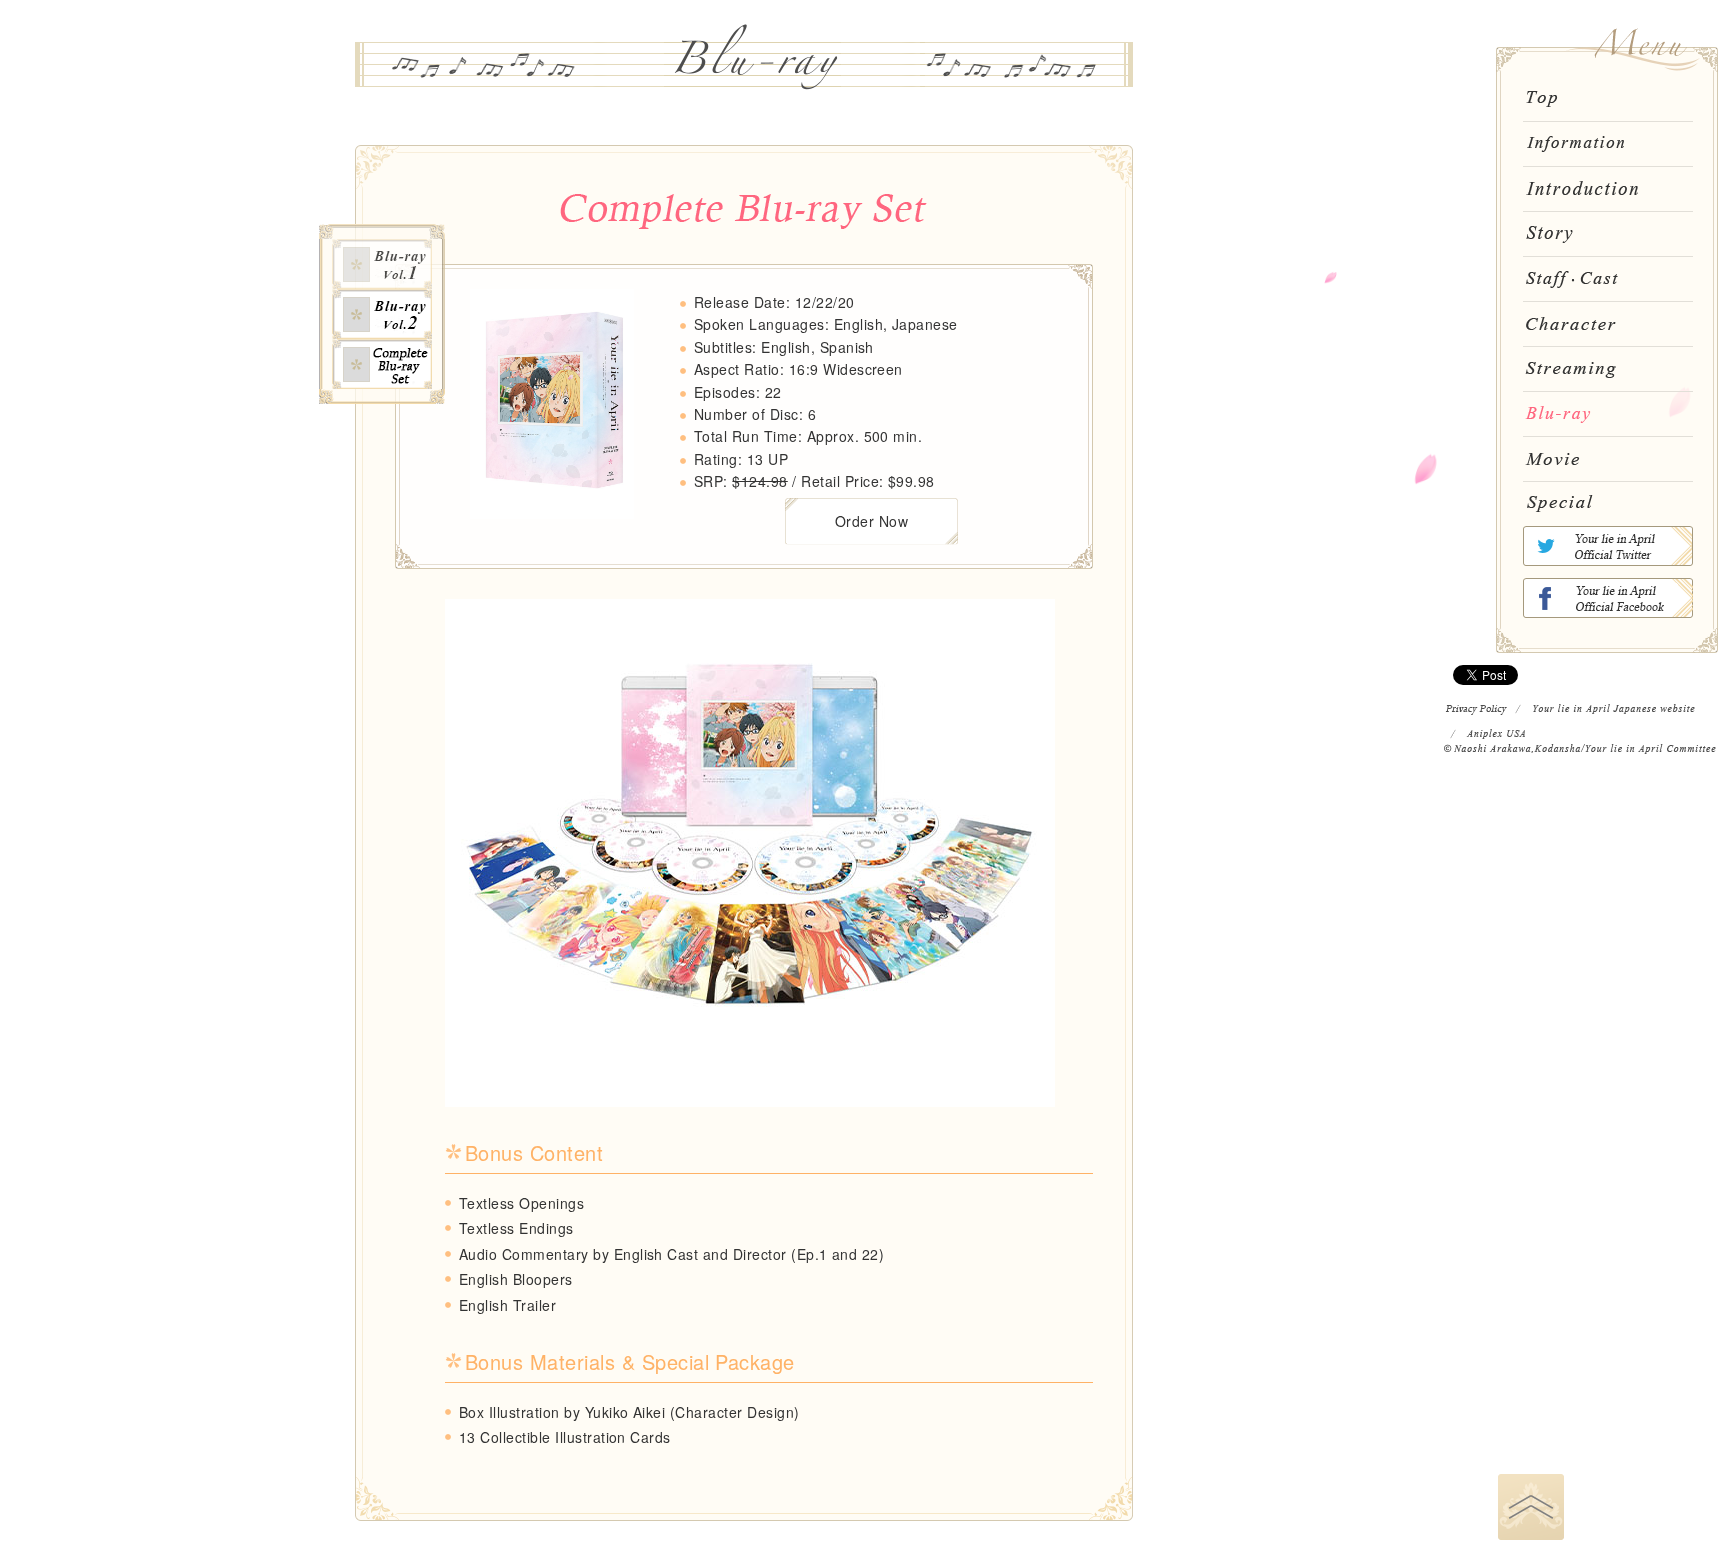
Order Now (871, 521)
